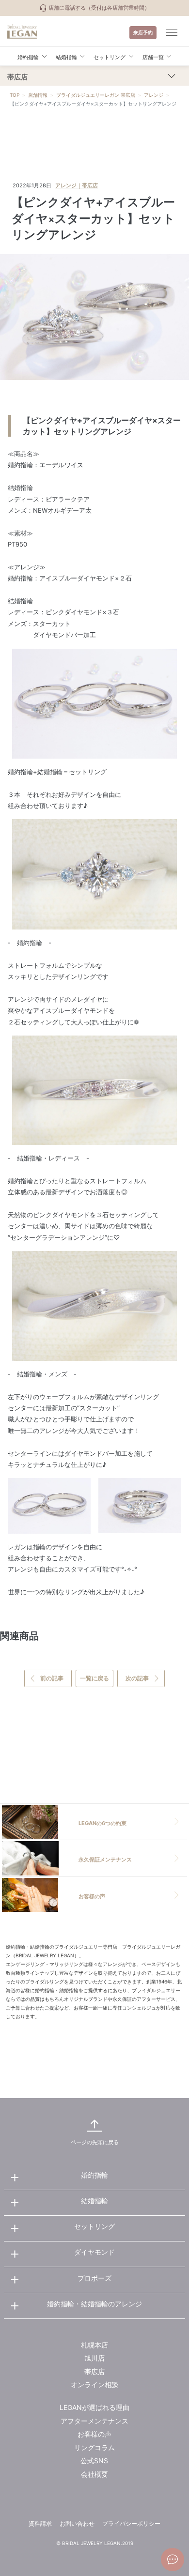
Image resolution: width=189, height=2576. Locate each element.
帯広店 (94, 2371)
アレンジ (154, 95)
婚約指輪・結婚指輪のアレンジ (94, 2304)
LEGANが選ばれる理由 (94, 2407)
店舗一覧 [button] (153, 57)
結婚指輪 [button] (66, 57)
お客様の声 (94, 2434)
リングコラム (94, 2447)
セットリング (94, 2226)
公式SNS (94, 2461)
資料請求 (40, 2523)
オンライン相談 (94, 2385)
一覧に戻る (94, 1678)
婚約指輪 (94, 2175)
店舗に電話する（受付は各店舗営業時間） (98, 8)
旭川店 (94, 2358)
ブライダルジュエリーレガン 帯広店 (96, 95)
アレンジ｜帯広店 (77, 185)
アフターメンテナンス (94, 2421)
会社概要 (94, 2474)
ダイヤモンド (94, 2252)
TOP (15, 95)
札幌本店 (94, 2345)
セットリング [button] (110, 57)
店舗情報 (38, 95)
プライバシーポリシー (131, 2523)
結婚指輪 (94, 2201)
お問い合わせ (77, 2523)
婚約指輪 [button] (28, 57)
